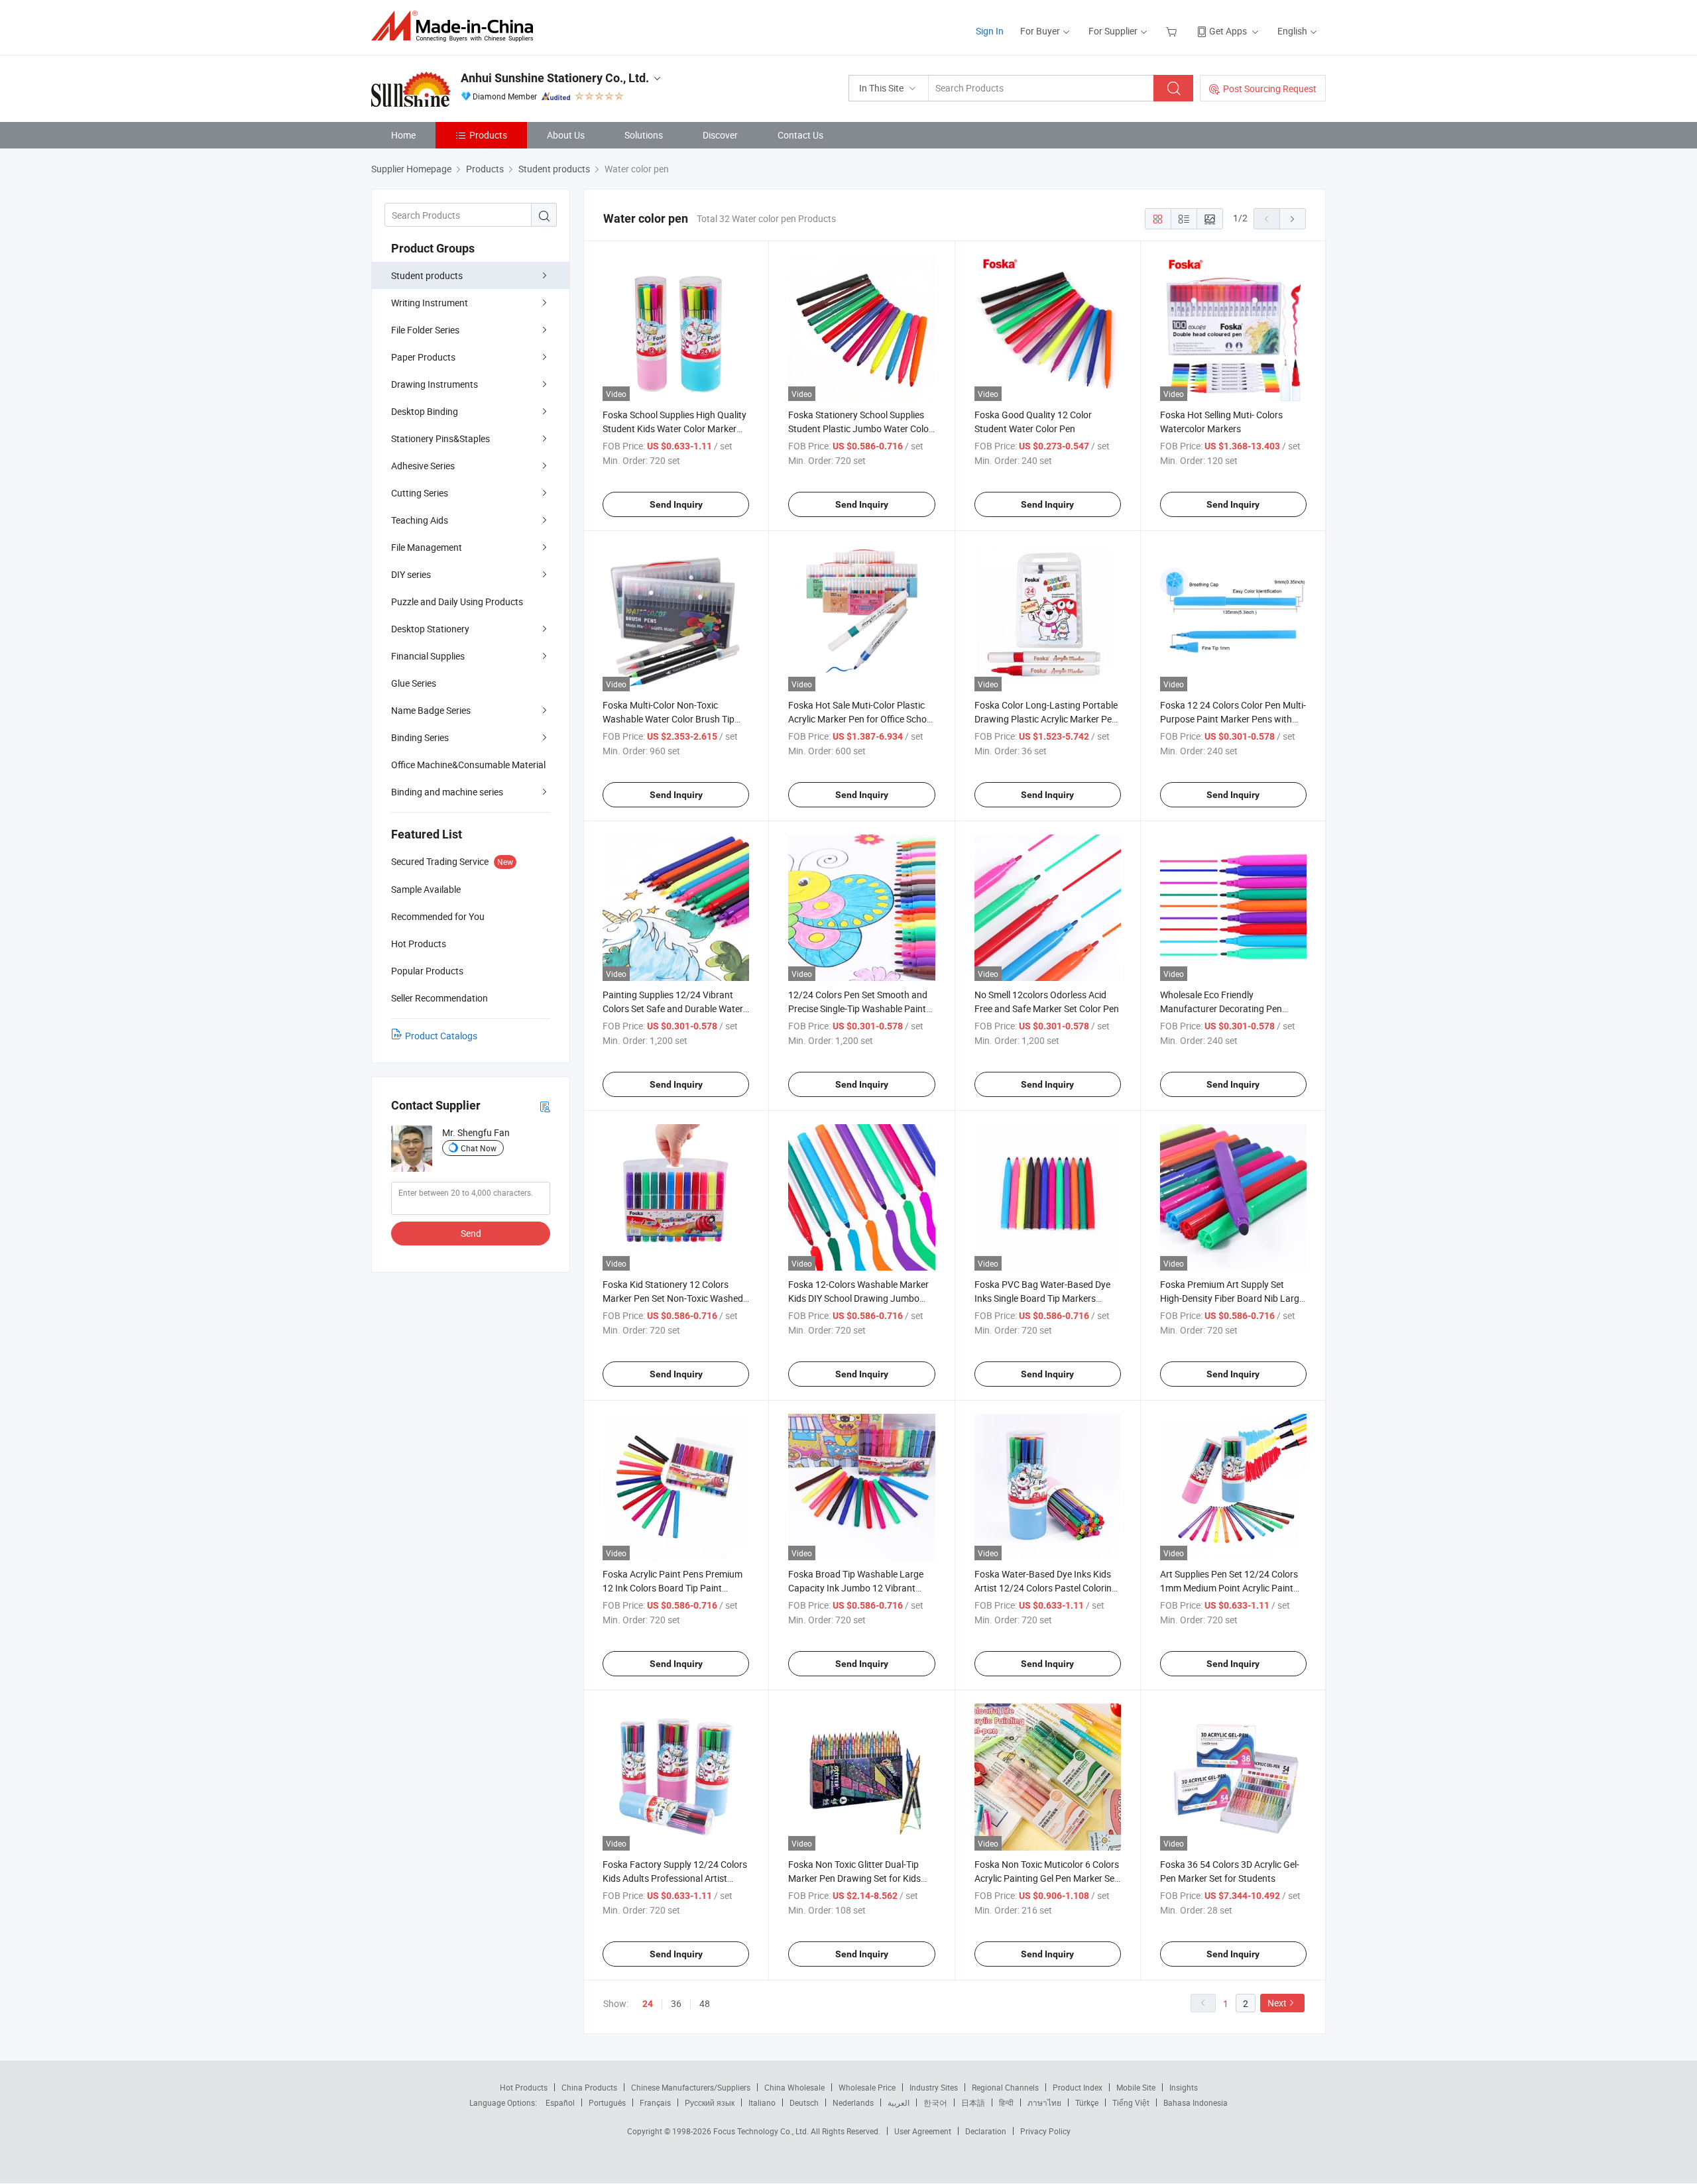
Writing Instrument (430, 303)
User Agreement (923, 2131)
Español (560, 2102)
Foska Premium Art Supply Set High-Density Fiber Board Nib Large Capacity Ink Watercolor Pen (1232, 1298)
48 (705, 2003)
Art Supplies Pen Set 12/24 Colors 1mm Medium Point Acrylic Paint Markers (1229, 1588)
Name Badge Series (431, 710)
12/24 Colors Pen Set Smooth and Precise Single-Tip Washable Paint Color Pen (858, 1008)
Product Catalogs (441, 1036)
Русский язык (710, 2102)
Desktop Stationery (430, 629)
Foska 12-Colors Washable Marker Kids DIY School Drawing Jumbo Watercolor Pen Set (858, 1298)
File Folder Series (425, 330)
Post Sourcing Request (1270, 88)
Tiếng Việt (1131, 2102)
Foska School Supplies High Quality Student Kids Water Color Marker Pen (674, 429)
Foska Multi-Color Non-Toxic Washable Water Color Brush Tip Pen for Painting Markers (669, 719)
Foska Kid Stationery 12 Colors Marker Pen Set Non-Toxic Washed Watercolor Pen (673, 1298)
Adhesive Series (423, 466)
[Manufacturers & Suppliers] (456, 26)
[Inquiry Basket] (1173, 31)
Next (1277, 2003)
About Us (566, 135)
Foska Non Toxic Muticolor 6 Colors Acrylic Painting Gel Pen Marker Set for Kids (1047, 1878)
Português (607, 2102)
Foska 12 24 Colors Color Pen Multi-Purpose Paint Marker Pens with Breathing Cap (1233, 719)
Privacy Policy (1045, 2131)
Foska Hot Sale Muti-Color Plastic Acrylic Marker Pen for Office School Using (861, 719)
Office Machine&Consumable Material (468, 765)
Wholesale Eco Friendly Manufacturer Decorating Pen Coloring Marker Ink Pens (1221, 1008)
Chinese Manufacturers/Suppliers (691, 2087)
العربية (899, 2102)
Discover (720, 135)
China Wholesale (794, 2087)
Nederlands (853, 2102)
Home (403, 135)
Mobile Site (1136, 2087)
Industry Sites (934, 2087)
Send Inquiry (676, 504)
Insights (1184, 2087)
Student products (427, 275)
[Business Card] (545, 1106)
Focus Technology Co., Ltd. (762, 2131)
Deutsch (804, 2102)
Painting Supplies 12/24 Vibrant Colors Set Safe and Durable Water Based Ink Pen (673, 1008)
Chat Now (479, 1148)
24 (648, 2004)
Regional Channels (1005, 2087)
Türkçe (1087, 2102)
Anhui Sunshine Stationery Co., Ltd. (555, 78)
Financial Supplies (428, 656)
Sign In (990, 31)
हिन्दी (1006, 2102)
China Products (589, 2087)
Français (655, 2102)
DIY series (411, 574)
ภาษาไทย (1044, 2102)
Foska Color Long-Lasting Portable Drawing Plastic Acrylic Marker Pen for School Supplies (1046, 719)
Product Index (1078, 2087)
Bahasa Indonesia (1196, 2102)
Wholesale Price (867, 2087)
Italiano (762, 2102)
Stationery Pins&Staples (440, 438)
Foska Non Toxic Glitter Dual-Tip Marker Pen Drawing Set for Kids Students (854, 1878)
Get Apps (1228, 31)
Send (471, 1233)
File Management (427, 547)
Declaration (986, 2131)
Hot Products (524, 2087)
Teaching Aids (420, 520)
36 (676, 2003)
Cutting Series (420, 493)
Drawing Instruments (435, 384)
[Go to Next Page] (1293, 219)
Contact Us (800, 135)
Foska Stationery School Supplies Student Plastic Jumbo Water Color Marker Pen (860, 429)
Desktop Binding (425, 411)
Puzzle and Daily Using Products (457, 602)
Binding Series (420, 737)
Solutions (644, 135)
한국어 (935, 2102)
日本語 (973, 2102)
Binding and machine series (447, 792)
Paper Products (423, 357)
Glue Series (414, 683)
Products (488, 135)
